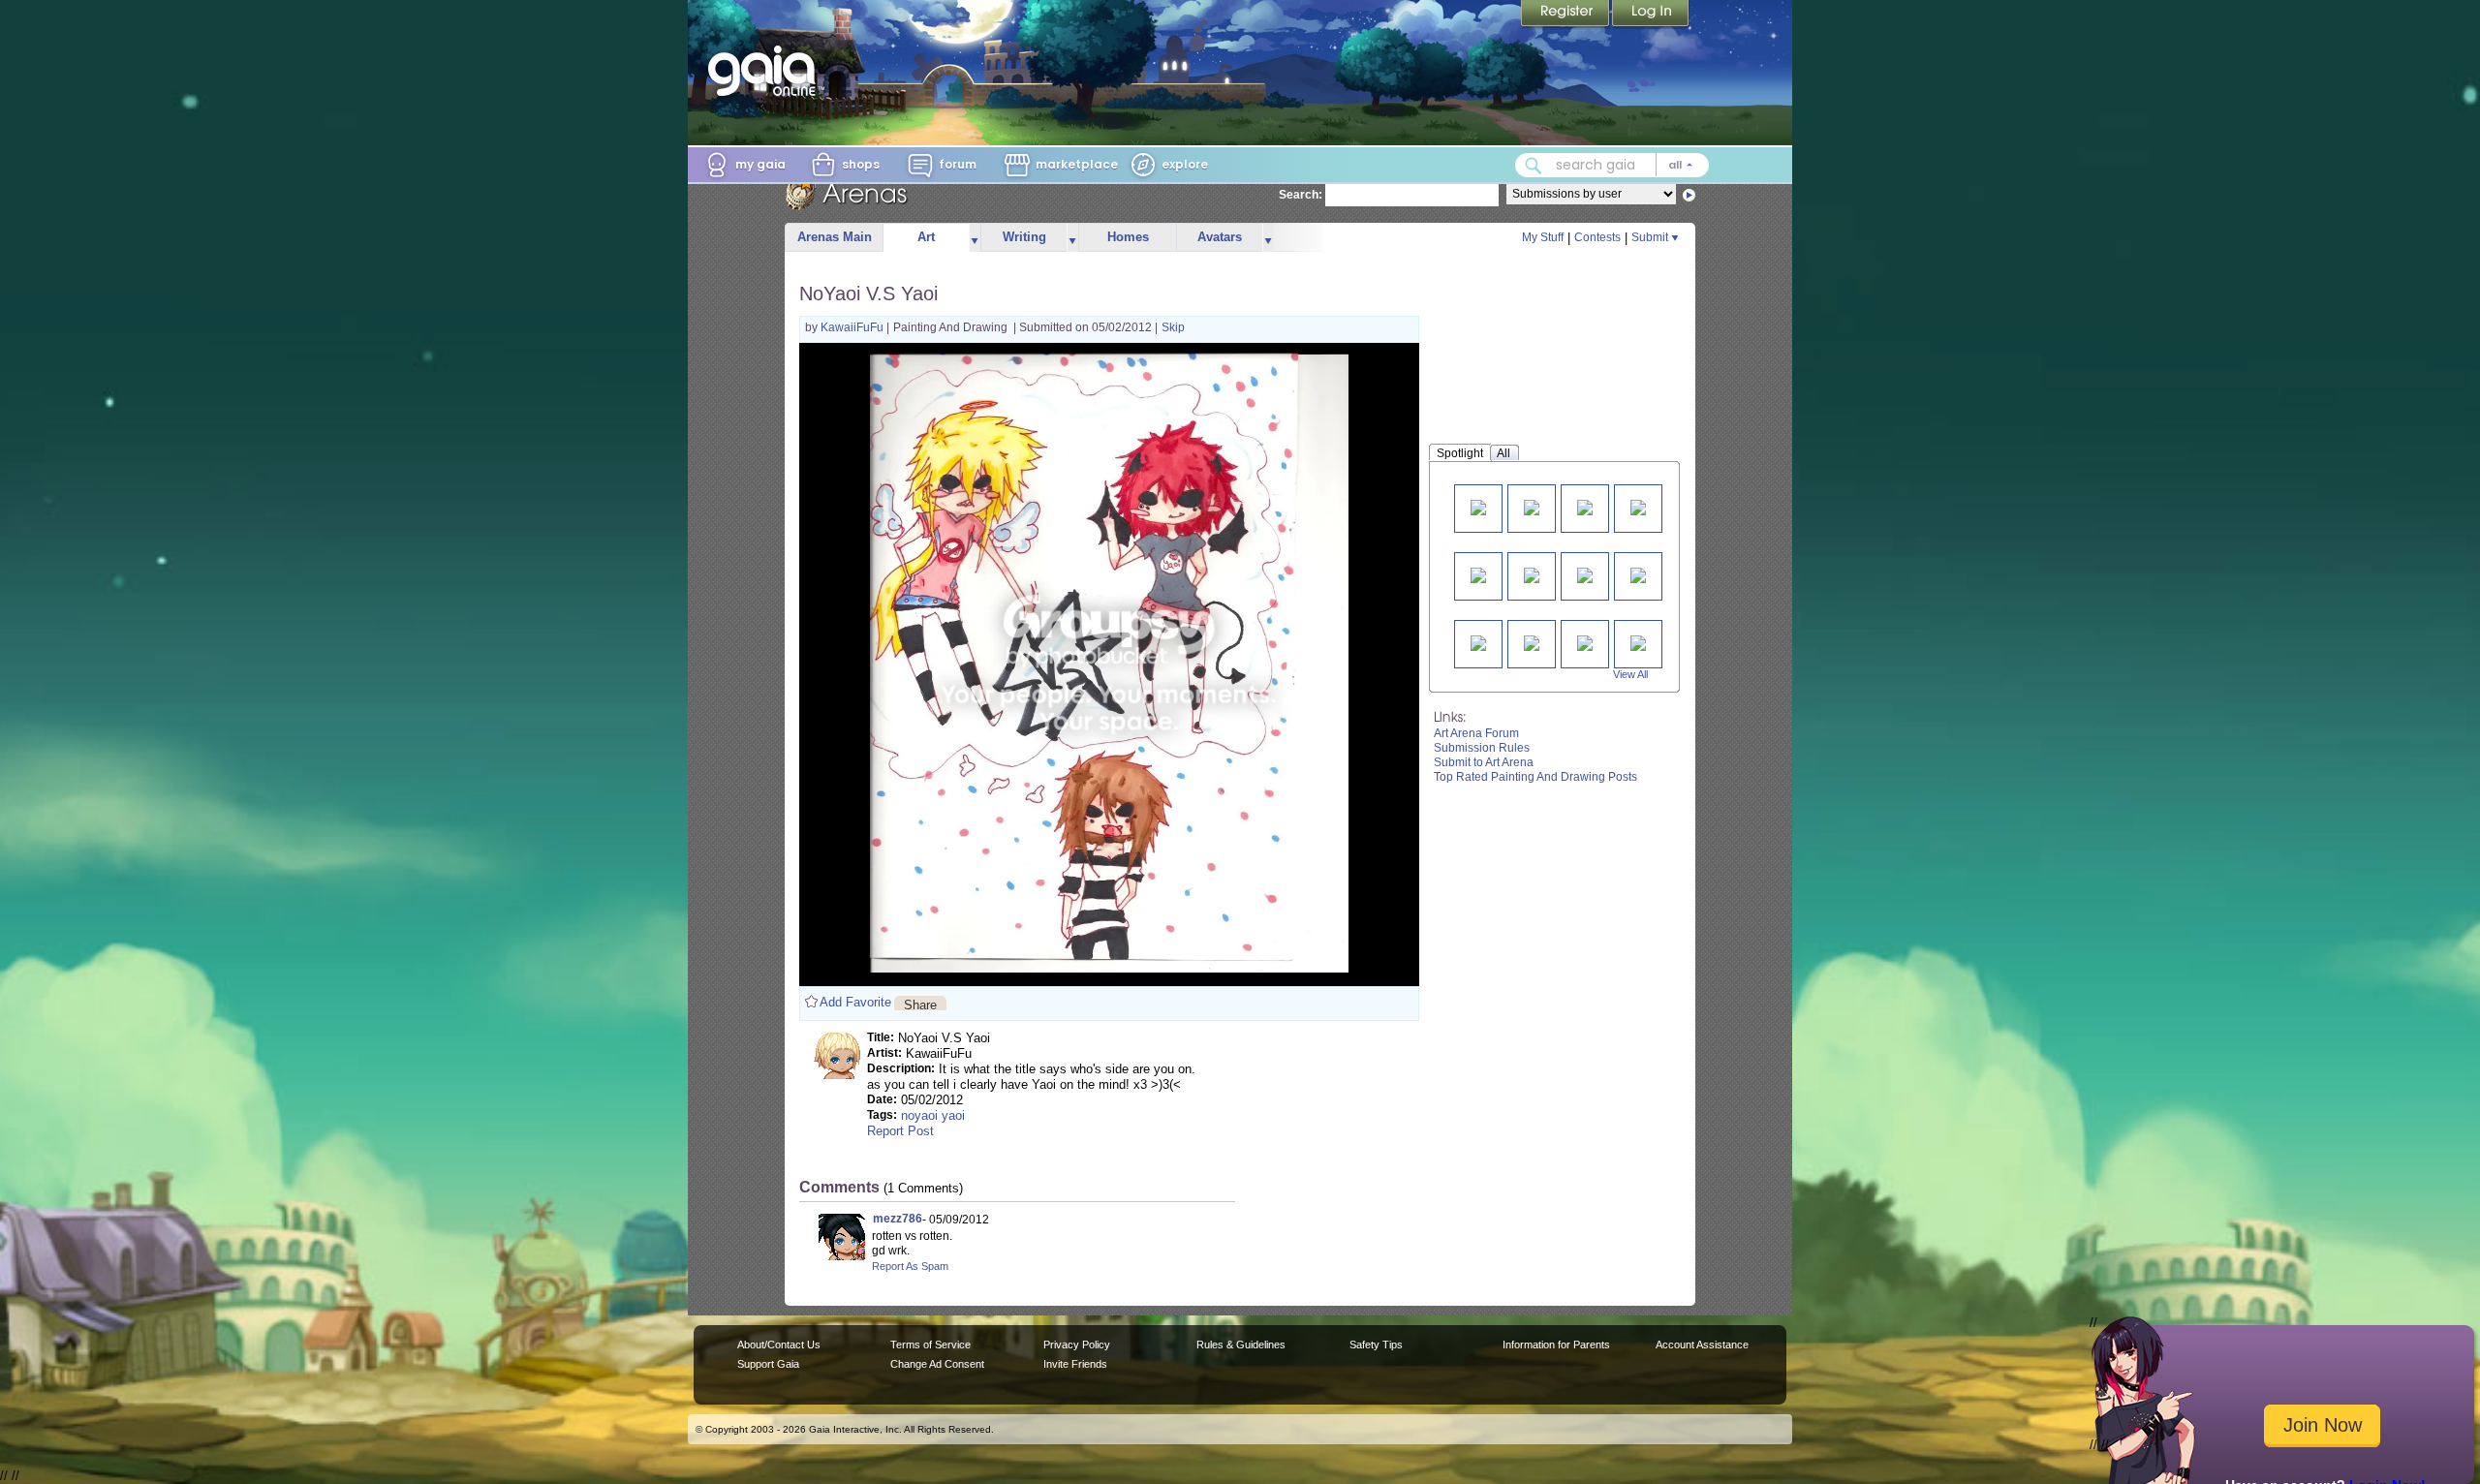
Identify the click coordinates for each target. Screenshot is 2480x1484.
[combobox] (1612, 165)
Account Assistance (1702, 1345)
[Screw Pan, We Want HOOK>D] (1478, 642)
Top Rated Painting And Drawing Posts (1535, 777)
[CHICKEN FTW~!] (1532, 642)
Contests (1597, 237)
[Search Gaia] (1534, 166)
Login (1651, 15)
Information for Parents (1556, 1345)
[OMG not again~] (1638, 574)
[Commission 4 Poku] (1532, 506)
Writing (1024, 237)
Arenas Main (835, 237)
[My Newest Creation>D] (1532, 574)
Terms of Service (930, 1345)
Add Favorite (855, 1002)
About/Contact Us (779, 1345)
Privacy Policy (1077, 1345)
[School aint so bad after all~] (1638, 642)
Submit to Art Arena (1484, 762)
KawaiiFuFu (853, 327)
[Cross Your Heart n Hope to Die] (1585, 642)
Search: (1301, 195)
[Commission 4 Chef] (1638, 506)
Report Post (900, 1131)
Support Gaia (768, 1364)
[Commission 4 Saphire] (1585, 574)
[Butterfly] (1585, 506)
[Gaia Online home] (766, 71)
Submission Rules (1482, 748)
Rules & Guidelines (1241, 1345)
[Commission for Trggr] (1478, 574)
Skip (1173, 327)
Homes (1128, 237)
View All (1630, 674)
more (975, 238)
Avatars (1220, 237)
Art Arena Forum (1476, 733)
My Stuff (1543, 237)
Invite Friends (1075, 1364)
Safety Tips (1376, 1345)
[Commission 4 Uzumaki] (1478, 506)
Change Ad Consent (937, 1364)
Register (1566, 15)
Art (926, 237)
